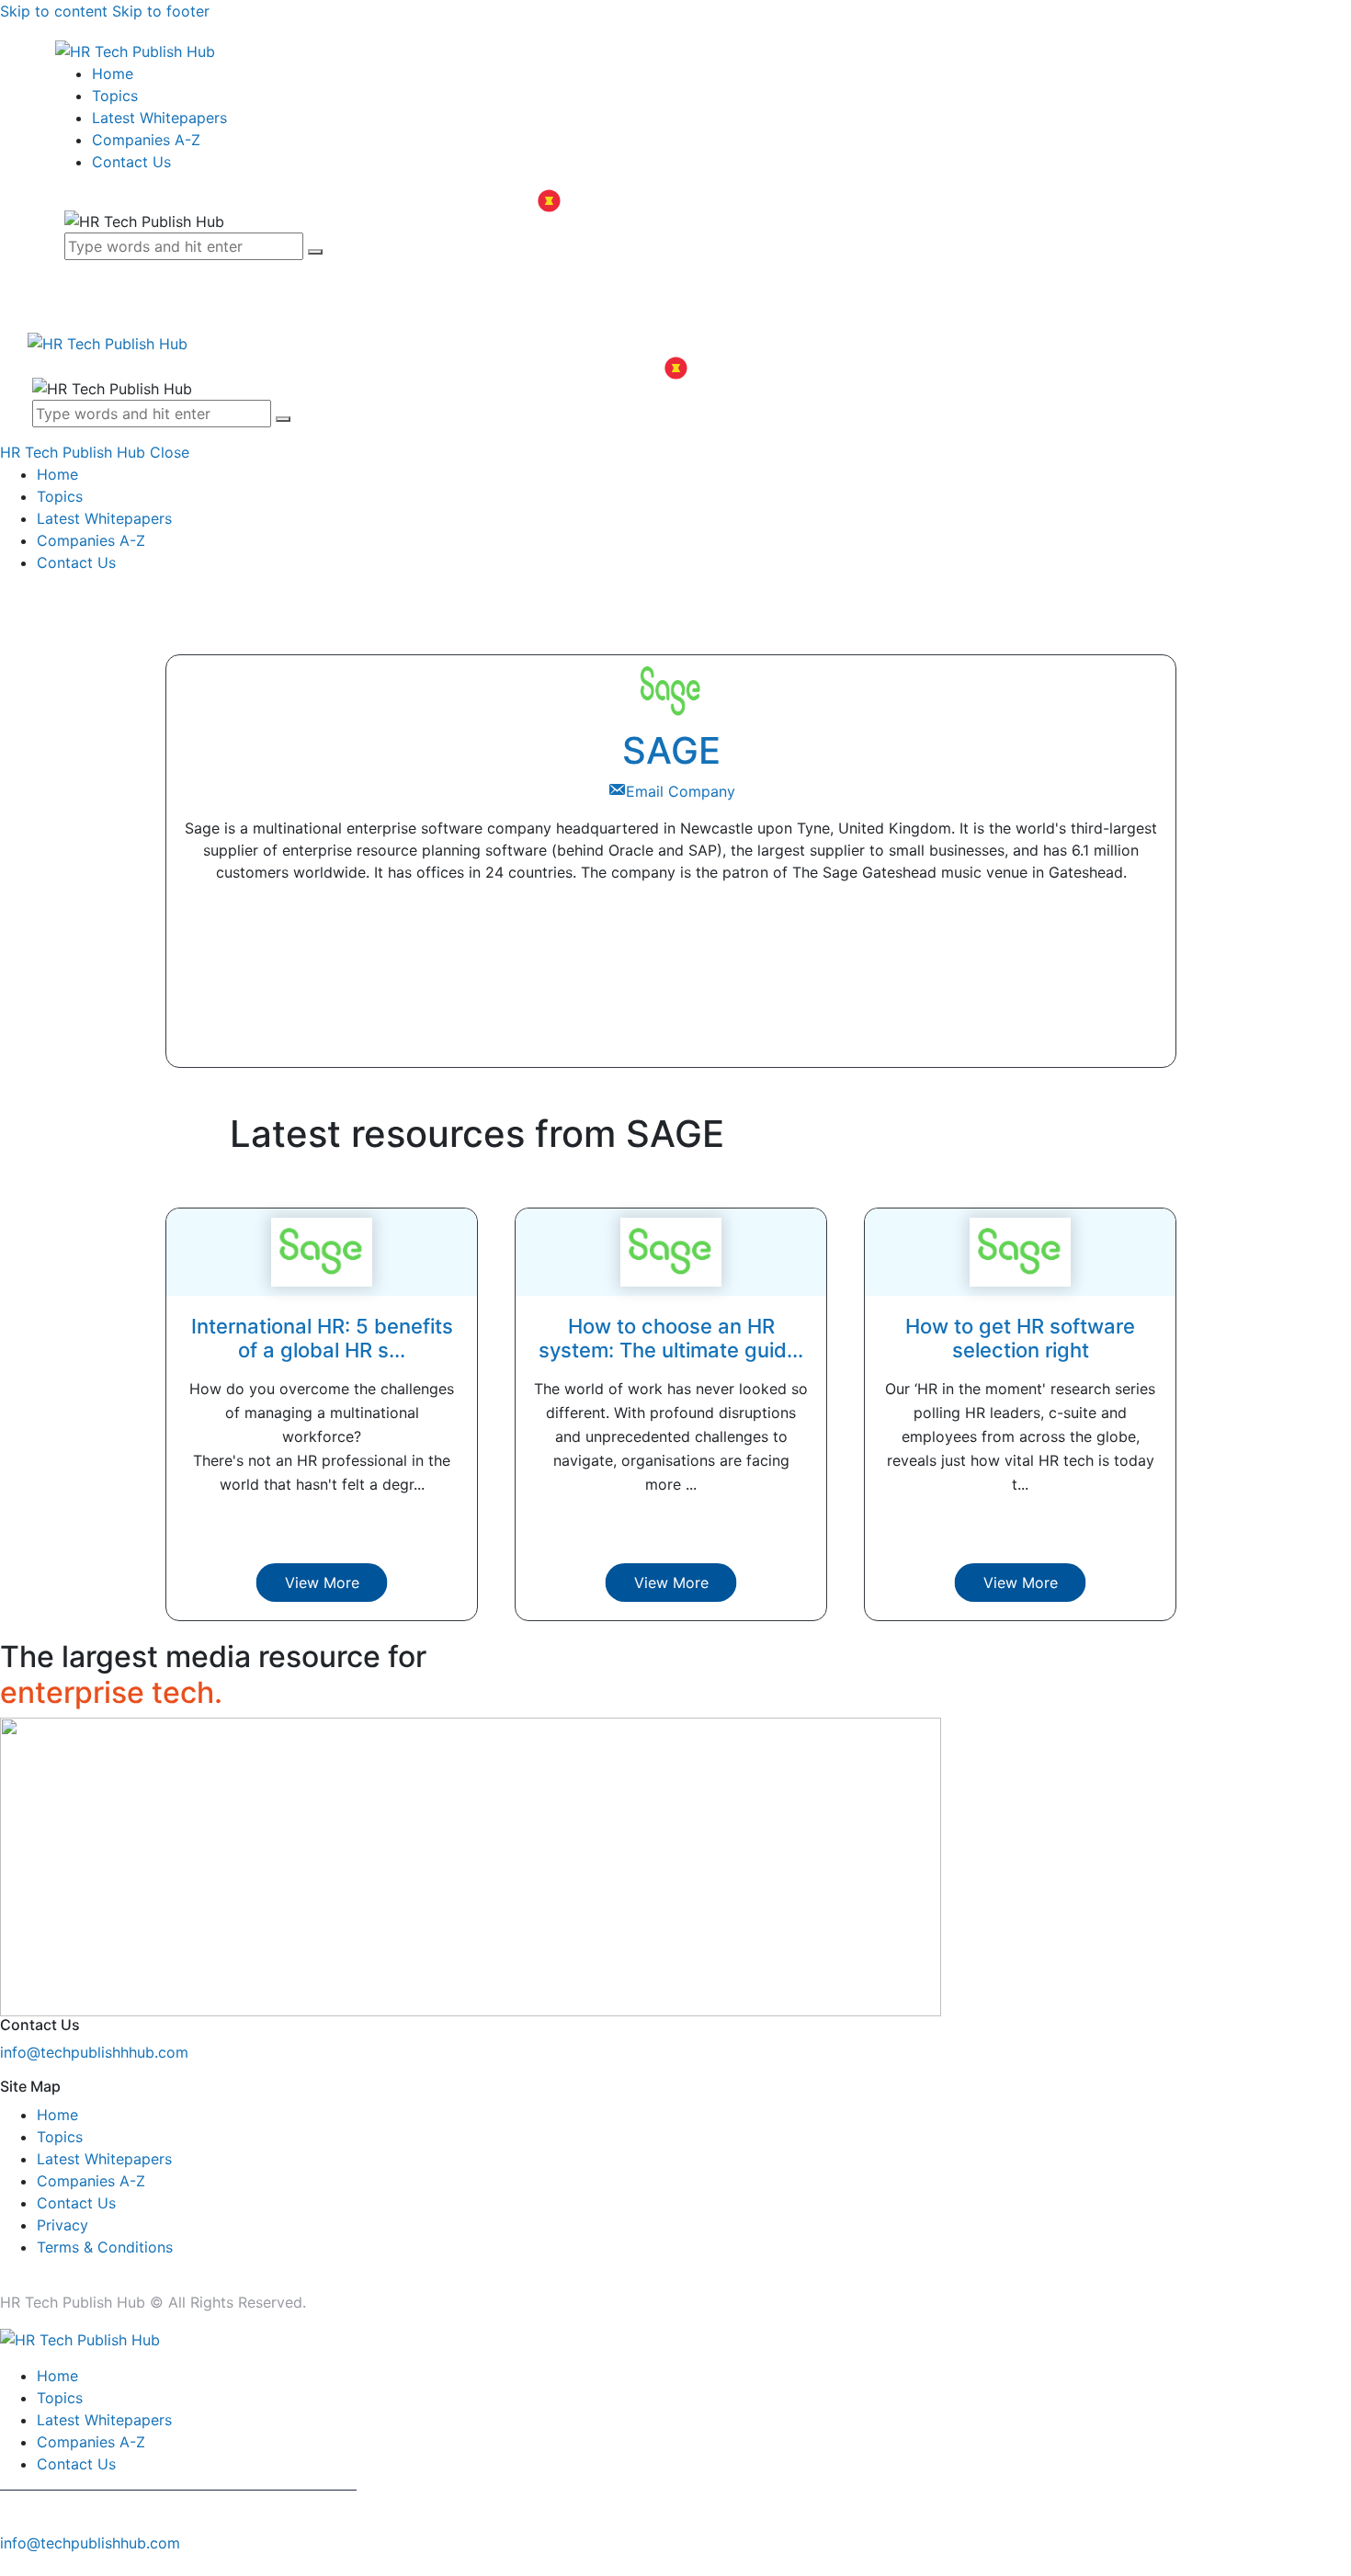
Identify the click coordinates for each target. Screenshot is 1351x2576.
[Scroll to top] (10, 2565)
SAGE (671, 750)
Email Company (681, 791)
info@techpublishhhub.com (94, 2052)
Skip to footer (161, 11)
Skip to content (54, 11)
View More (322, 1583)
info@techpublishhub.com (90, 2543)
